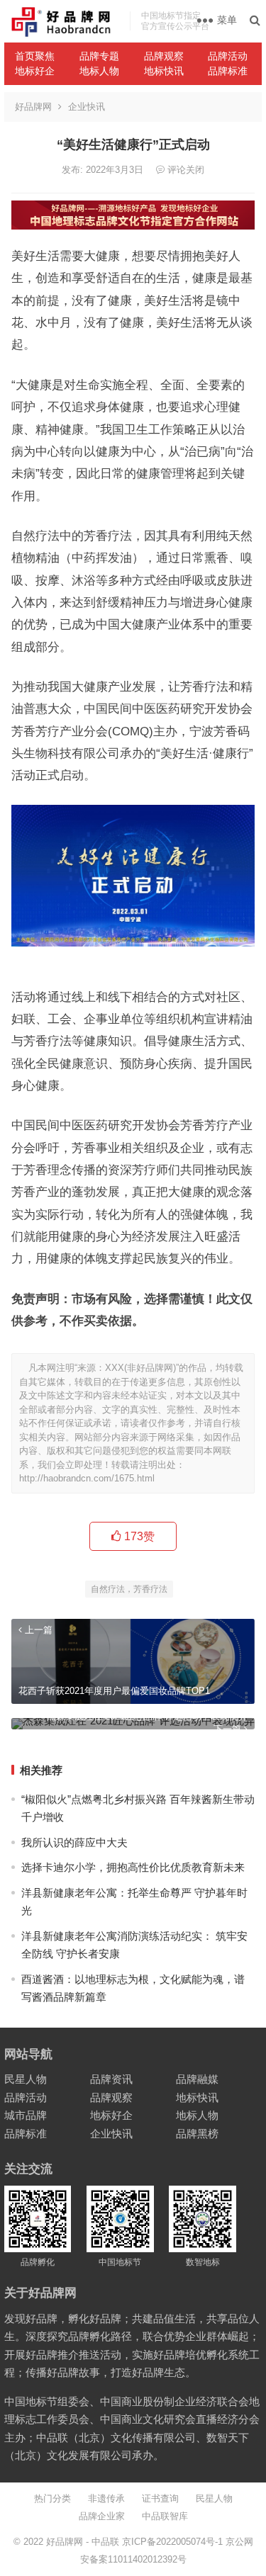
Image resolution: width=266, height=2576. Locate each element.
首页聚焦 (35, 56)
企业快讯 (87, 107)
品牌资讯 (111, 2079)
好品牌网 (33, 107)
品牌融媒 (197, 2079)
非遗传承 (106, 2498)
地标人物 (99, 71)
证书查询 (160, 2498)
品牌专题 (99, 56)
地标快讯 (164, 71)
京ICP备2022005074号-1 (172, 2542)
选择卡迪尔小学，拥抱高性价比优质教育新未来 (133, 1867)
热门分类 (52, 2498)
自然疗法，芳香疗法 (129, 1589)
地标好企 (35, 71)
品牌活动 (228, 56)
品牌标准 (228, 71)
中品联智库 (165, 2516)
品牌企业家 (102, 2516)
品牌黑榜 (197, 2134)
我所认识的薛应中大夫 (74, 1842)
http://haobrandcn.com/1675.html (87, 1478)
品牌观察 (164, 56)
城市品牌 (26, 2115)
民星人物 (26, 2079)
